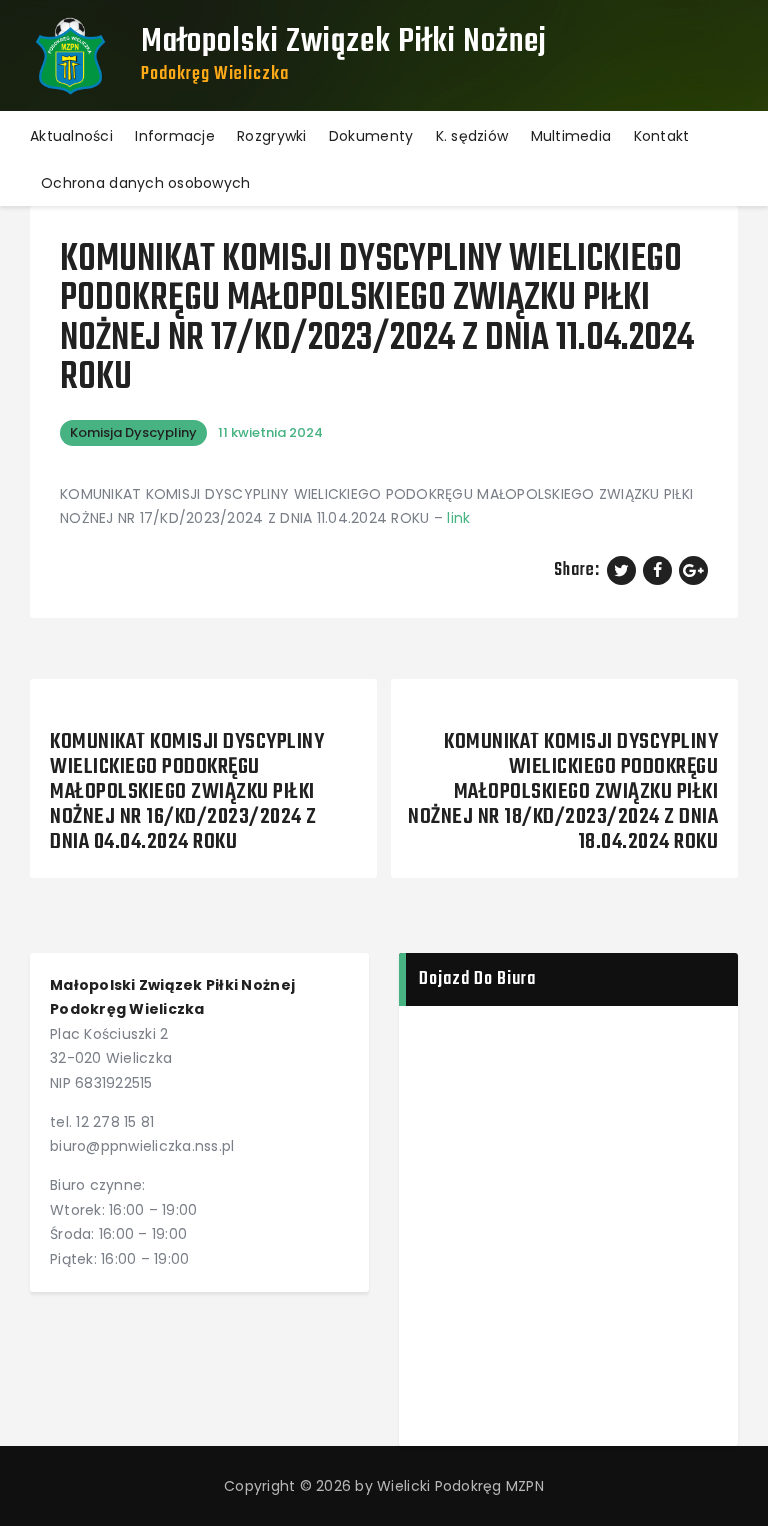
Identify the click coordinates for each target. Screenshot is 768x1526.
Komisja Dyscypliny (133, 432)
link (458, 518)
